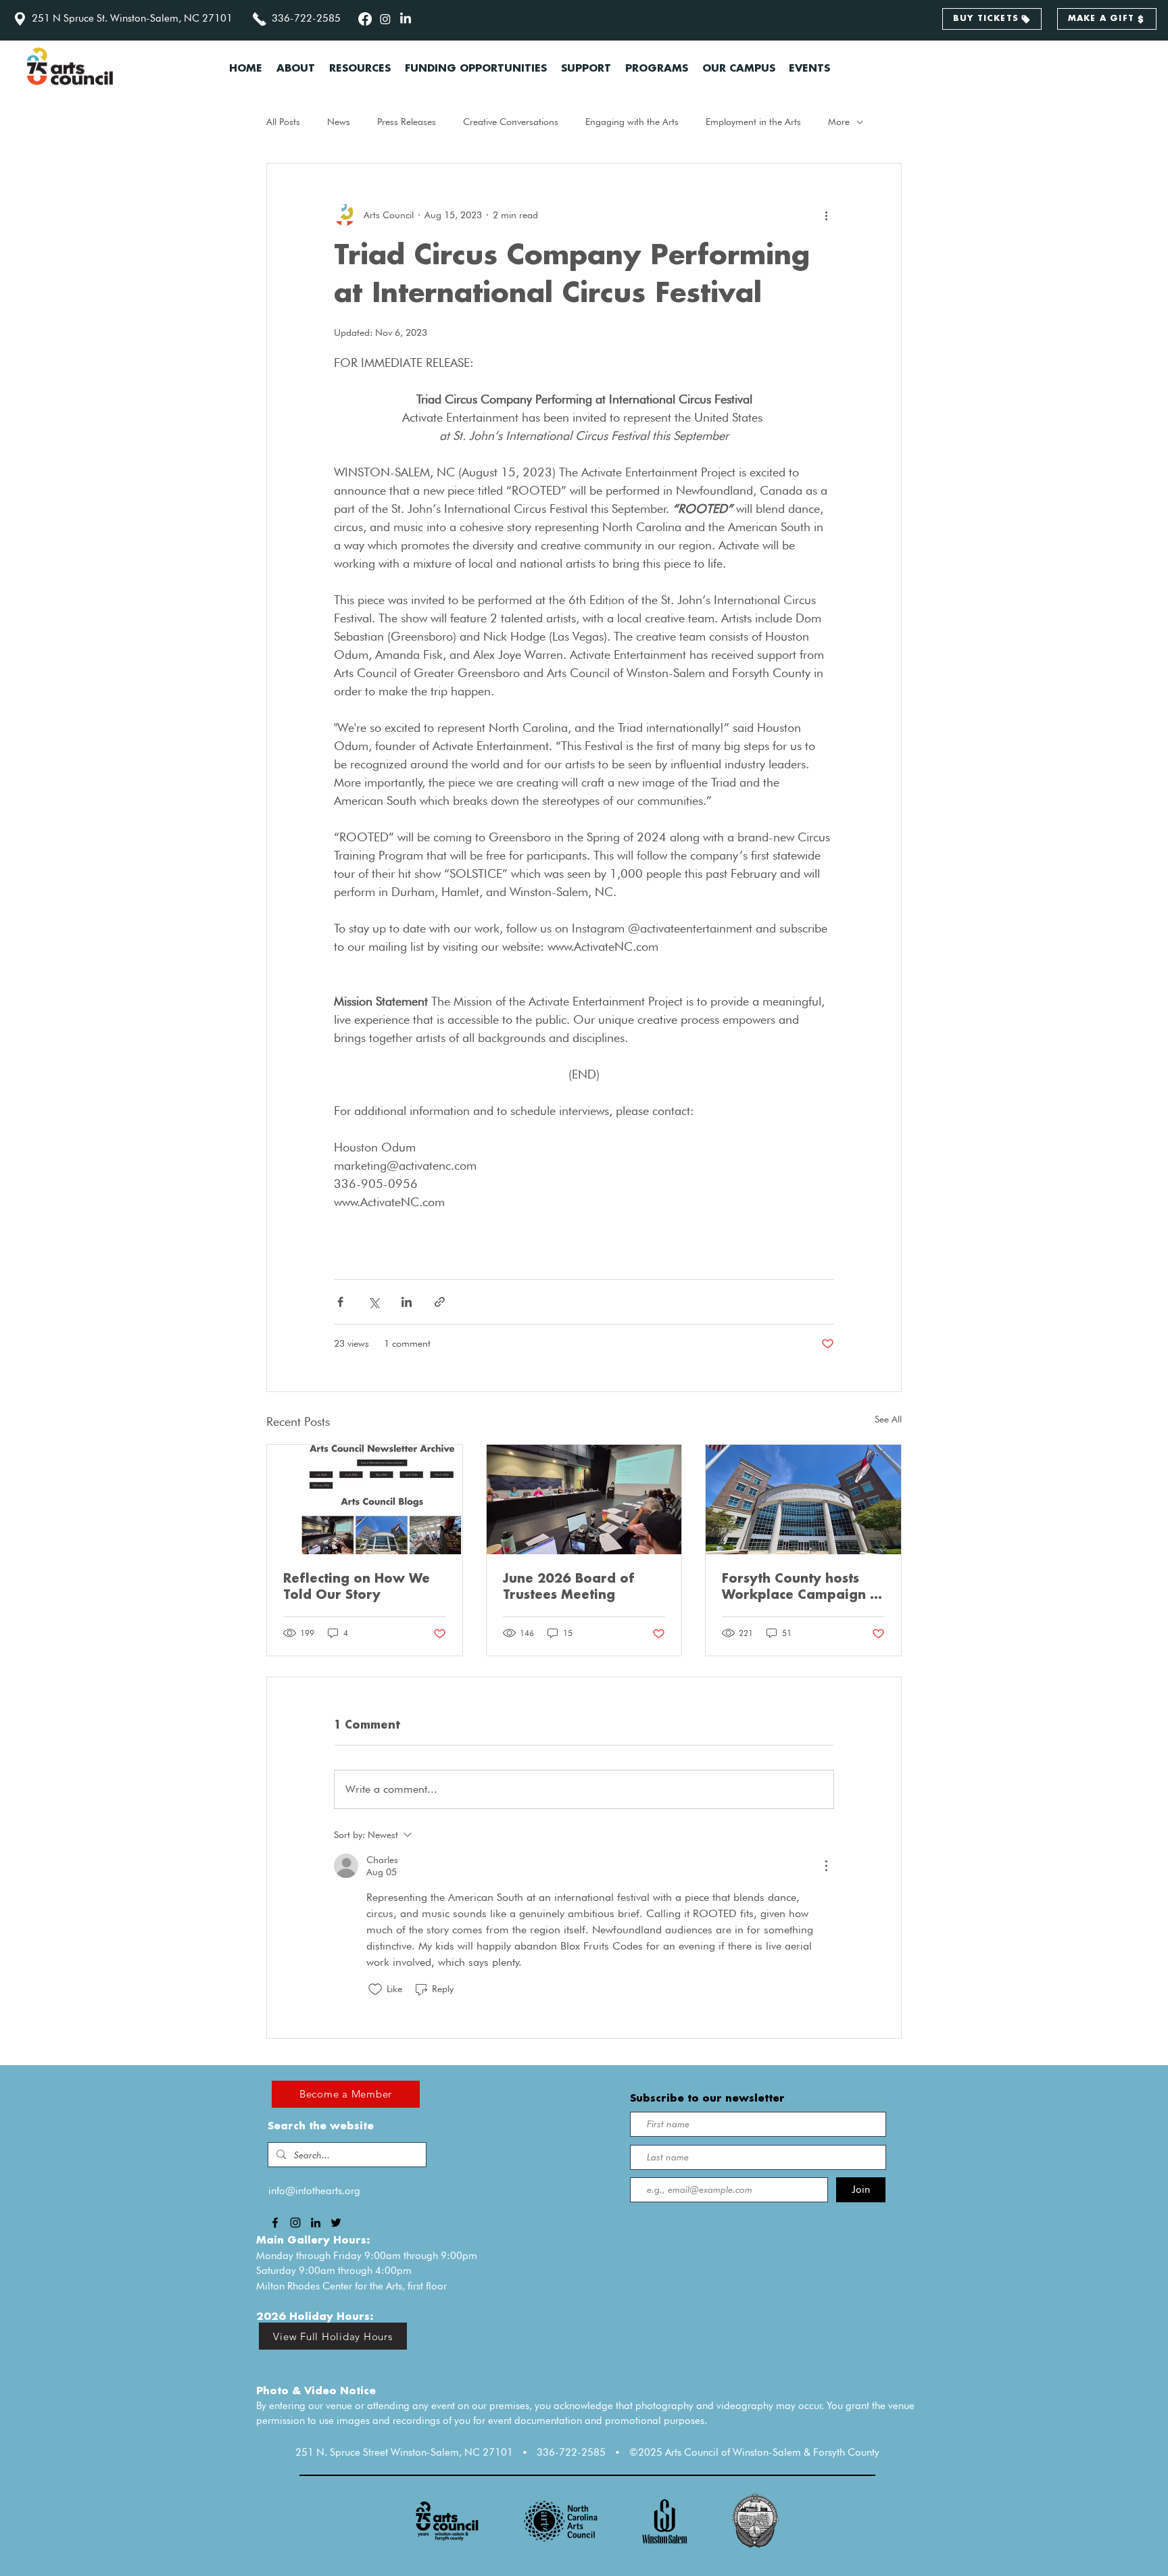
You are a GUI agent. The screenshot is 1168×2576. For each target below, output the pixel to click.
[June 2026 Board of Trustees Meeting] (584, 1500)
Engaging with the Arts (632, 122)
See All (888, 1419)
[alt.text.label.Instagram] (385, 19)
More (839, 122)
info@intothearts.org (314, 2191)
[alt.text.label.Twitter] (336, 2223)
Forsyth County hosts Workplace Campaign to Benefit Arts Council (803, 1588)
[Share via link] (440, 1302)
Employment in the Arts (753, 122)
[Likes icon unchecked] (375, 1989)
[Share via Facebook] (340, 1302)
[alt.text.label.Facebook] (365, 19)
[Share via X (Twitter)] (373, 1302)
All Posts (283, 122)
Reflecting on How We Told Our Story (357, 1587)
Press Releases (407, 122)
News (339, 122)
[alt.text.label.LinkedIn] (406, 19)
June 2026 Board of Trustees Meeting (569, 1587)
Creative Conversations (511, 122)
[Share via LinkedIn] (407, 1302)
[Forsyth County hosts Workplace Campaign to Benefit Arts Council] (803, 1500)
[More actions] (826, 215)
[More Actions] (826, 1866)
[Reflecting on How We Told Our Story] (365, 1500)
